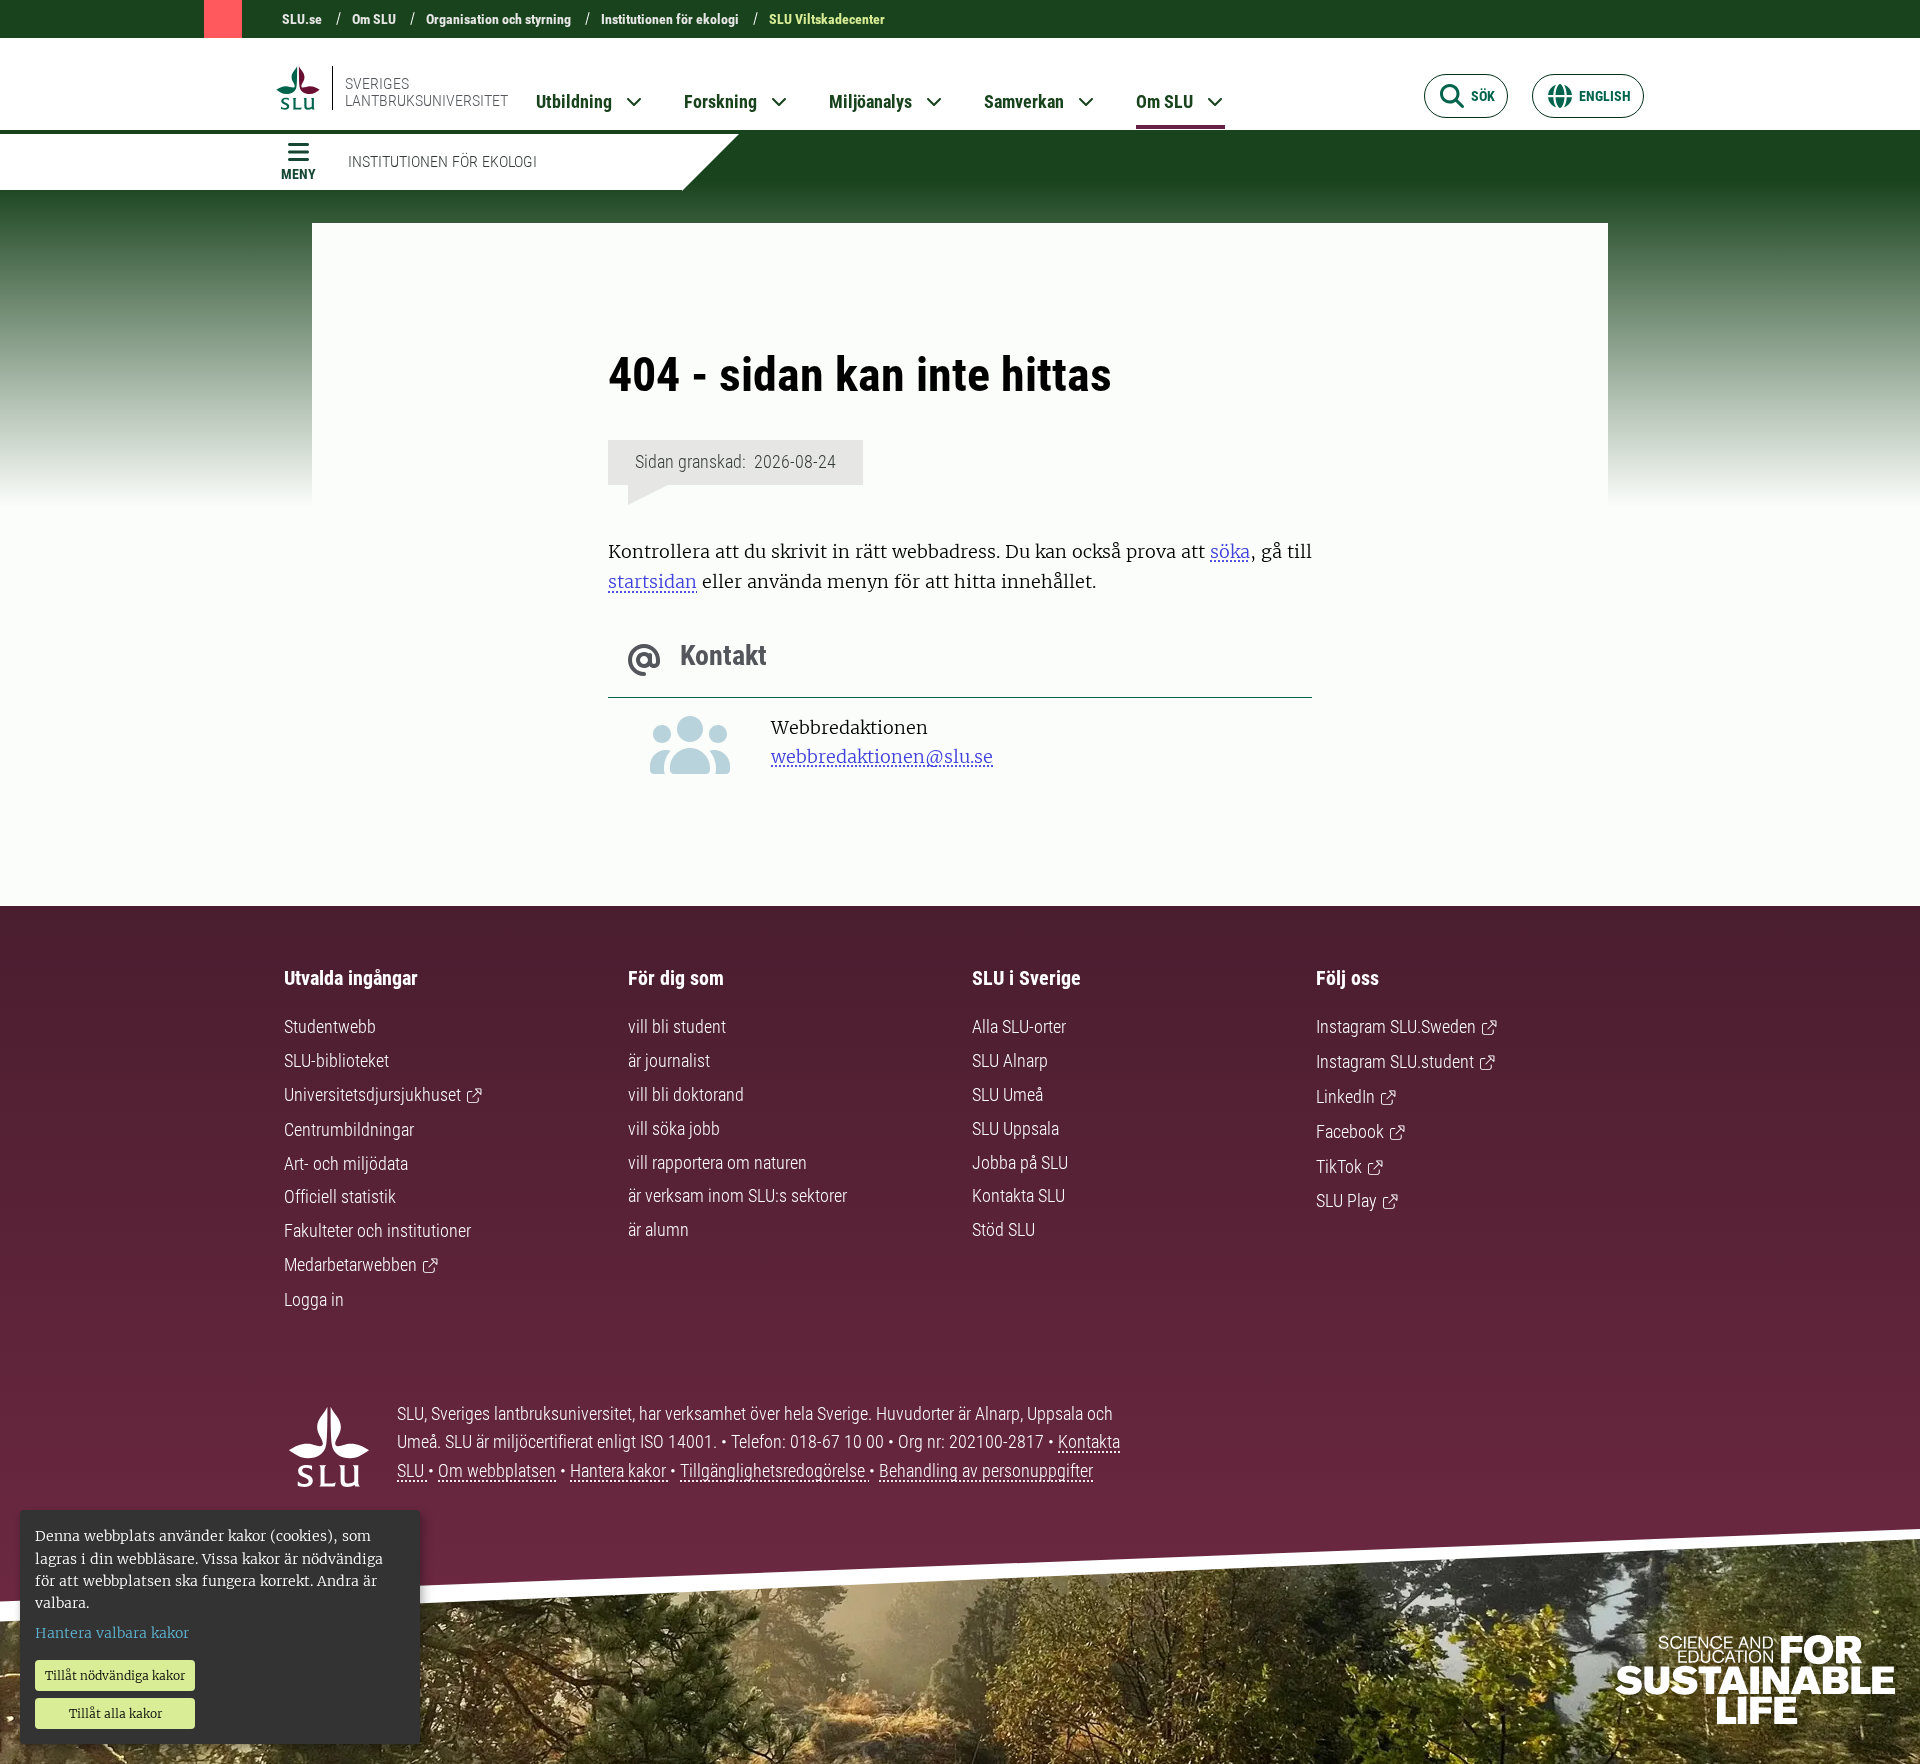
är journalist (669, 1060)
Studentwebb (330, 1026)
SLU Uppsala (1015, 1128)
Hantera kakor (620, 1470)
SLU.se (302, 19)
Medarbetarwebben (350, 1264)
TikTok (1339, 1166)
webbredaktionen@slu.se (882, 756)
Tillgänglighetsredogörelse (774, 1470)
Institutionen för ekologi (670, 19)
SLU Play (1346, 1200)
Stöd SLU (1003, 1229)
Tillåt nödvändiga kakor (115, 1675)
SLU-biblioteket (336, 1060)
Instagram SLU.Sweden (1396, 1026)
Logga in (314, 1299)
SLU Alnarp (1010, 1060)
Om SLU (374, 19)
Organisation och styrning (498, 19)
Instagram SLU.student (1395, 1061)
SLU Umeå (1007, 1094)
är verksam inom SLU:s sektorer (737, 1195)
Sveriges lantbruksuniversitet (426, 92)
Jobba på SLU (1020, 1162)
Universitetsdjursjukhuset (372, 1094)
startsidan (652, 581)
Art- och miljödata (346, 1163)
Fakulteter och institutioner (377, 1230)
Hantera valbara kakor (112, 1633)
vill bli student (677, 1026)
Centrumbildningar (349, 1129)
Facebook (1350, 1131)
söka (1230, 551)
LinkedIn (1345, 1096)
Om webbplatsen (497, 1470)
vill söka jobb (674, 1128)
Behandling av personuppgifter (986, 1470)
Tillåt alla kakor (115, 1713)
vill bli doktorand (686, 1094)
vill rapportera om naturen (717, 1162)
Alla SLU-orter (1019, 1026)
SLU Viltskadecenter (827, 19)
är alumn (658, 1229)
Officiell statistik (340, 1196)
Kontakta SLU (1018, 1195)
